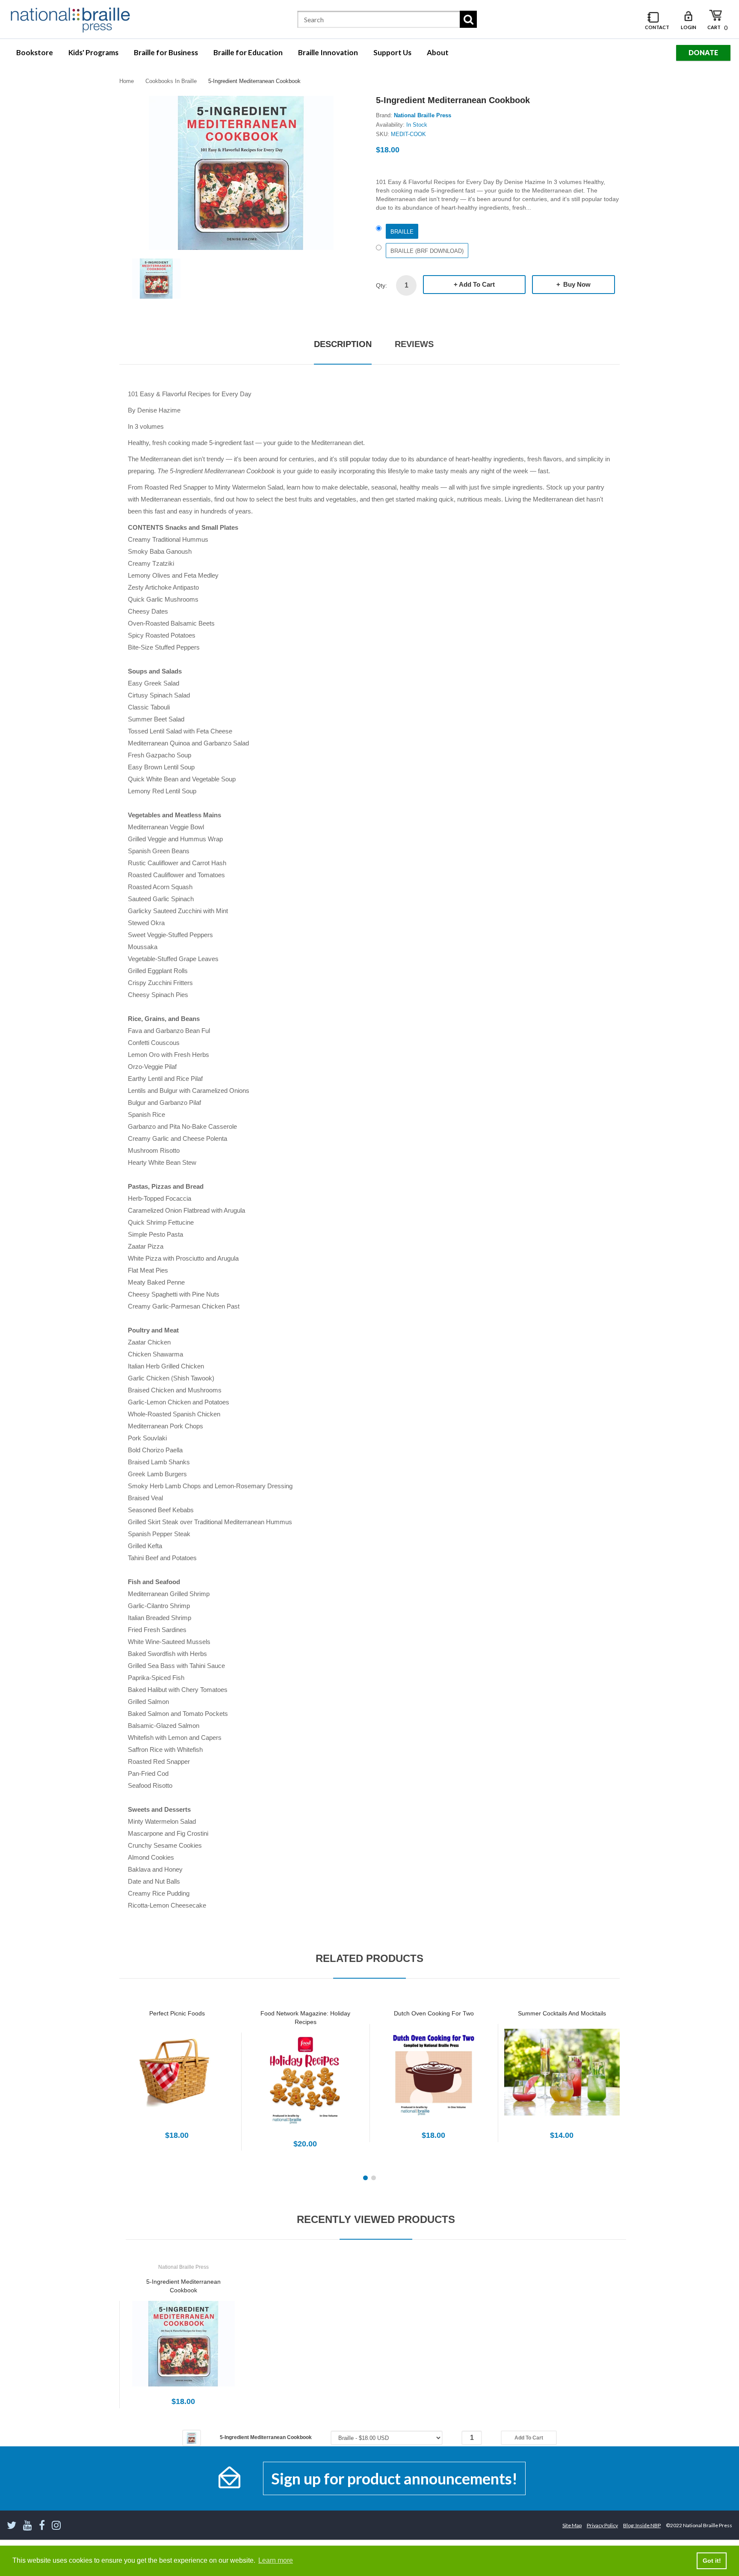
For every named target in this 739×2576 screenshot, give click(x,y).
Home (127, 81)
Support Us (392, 52)
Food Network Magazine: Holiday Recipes (305, 2018)
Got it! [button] (712, 2561)
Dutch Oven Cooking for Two (434, 2013)
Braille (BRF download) (427, 251)
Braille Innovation (328, 52)
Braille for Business (166, 52)
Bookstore (35, 52)
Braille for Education (248, 52)
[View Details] (177, 2077)
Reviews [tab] (414, 344)
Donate (703, 52)
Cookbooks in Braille (171, 81)
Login (689, 27)
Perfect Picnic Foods (177, 2013)
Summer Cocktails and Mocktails (562, 2013)
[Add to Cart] (147, 2077)
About (438, 52)
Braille (402, 232)
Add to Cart (477, 284)
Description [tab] (343, 344)
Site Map (572, 2525)
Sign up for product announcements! (394, 2478)
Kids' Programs (93, 52)
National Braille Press (423, 115)
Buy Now (576, 284)
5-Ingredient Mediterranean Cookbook (183, 2286)
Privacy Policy (602, 2525)
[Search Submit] (468, 19)
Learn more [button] (276, 2560)
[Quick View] (207, 2077)
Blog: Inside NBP (642, 2525)
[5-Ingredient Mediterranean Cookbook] (156, 278)
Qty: (381, 285)
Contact (657, 27)
